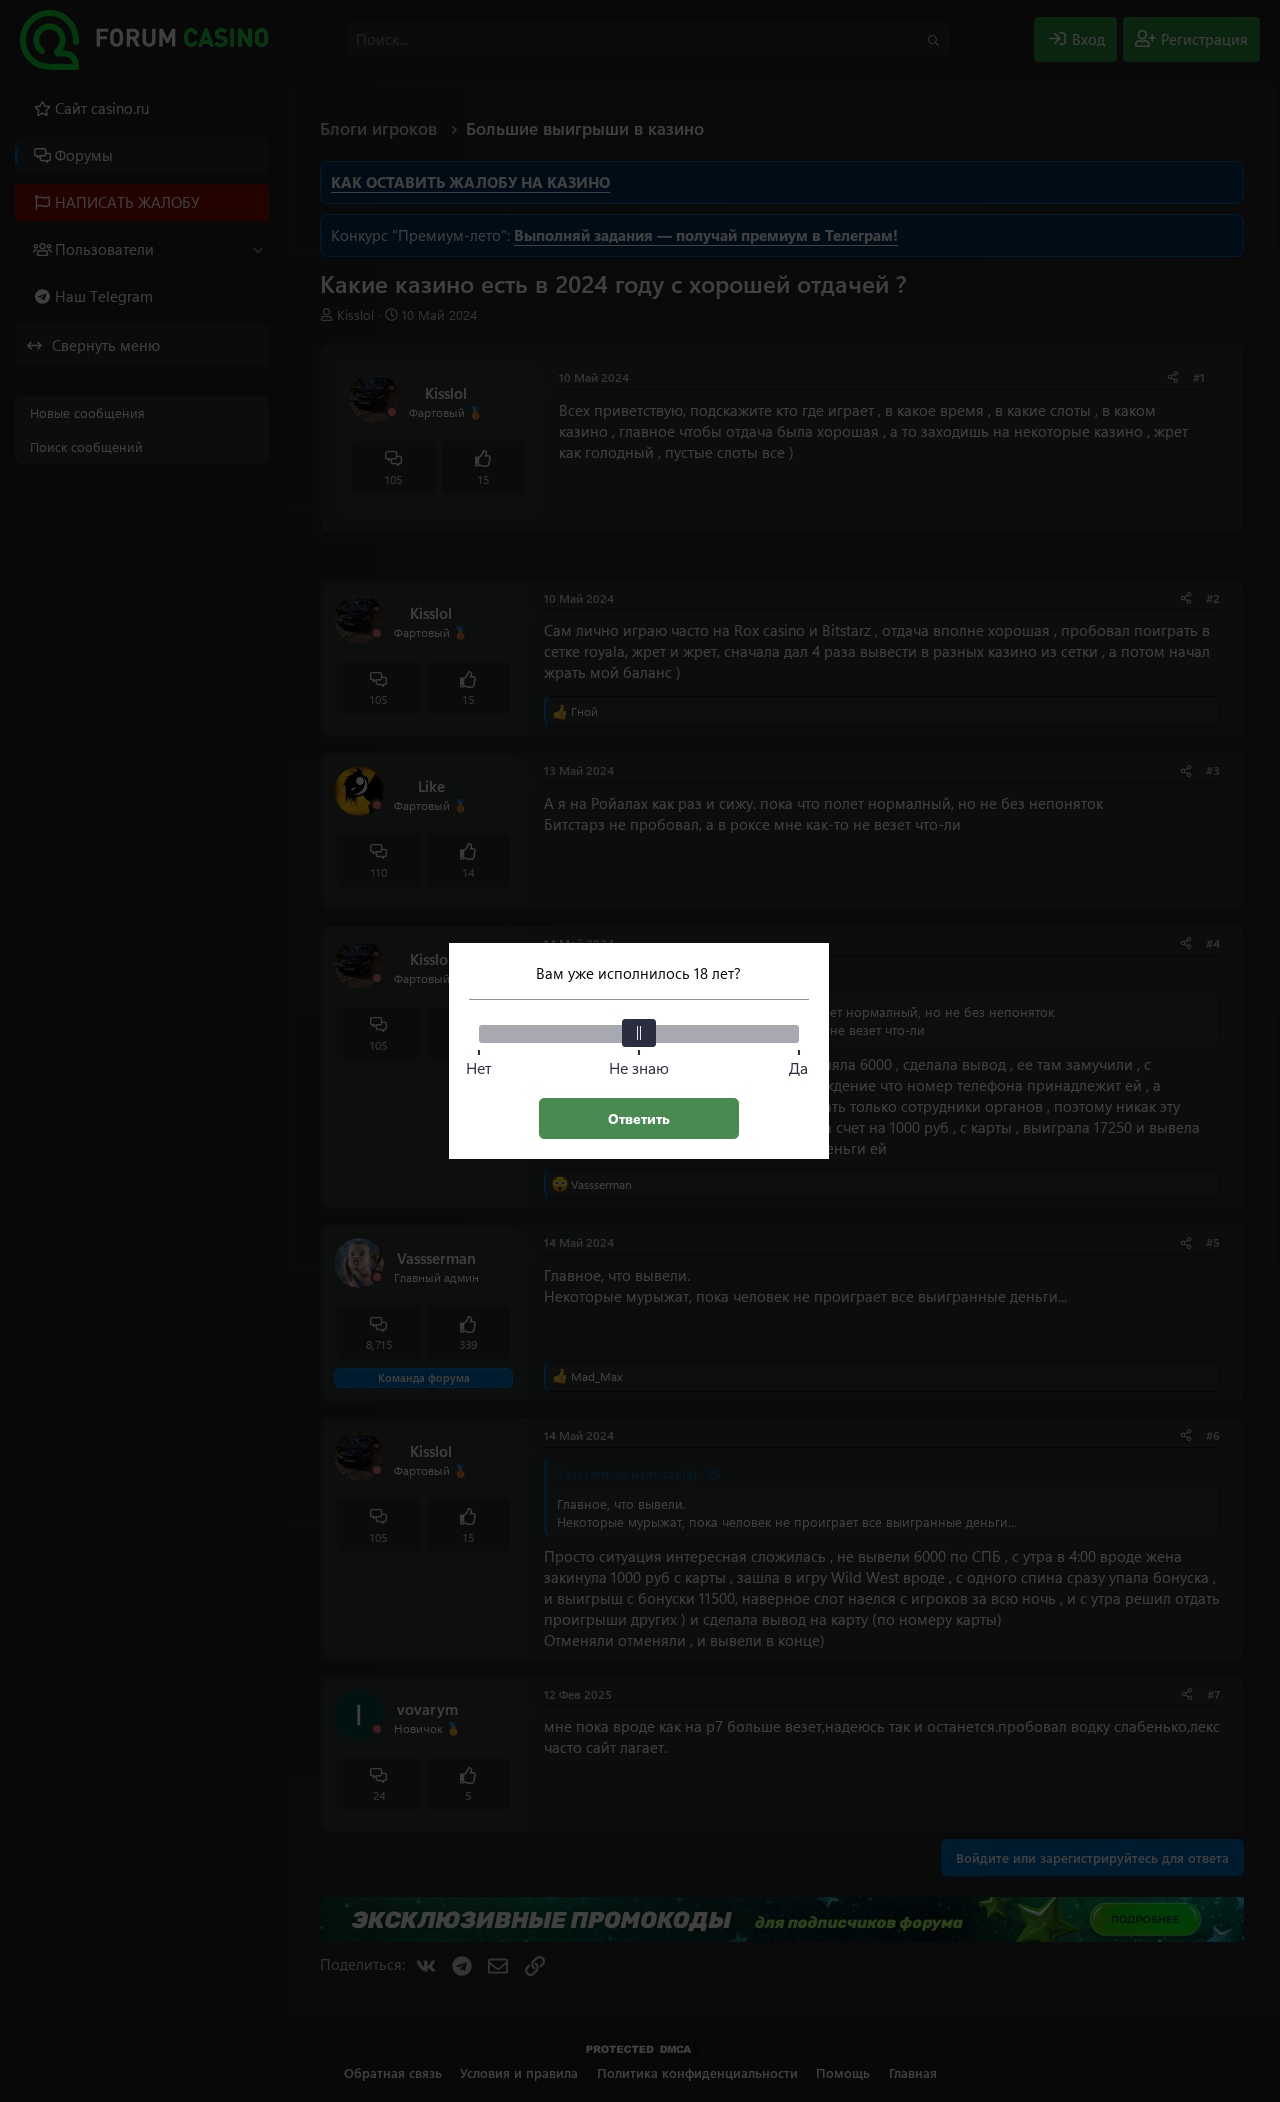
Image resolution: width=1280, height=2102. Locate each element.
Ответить (639, 1118)
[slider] (639, 1033)
